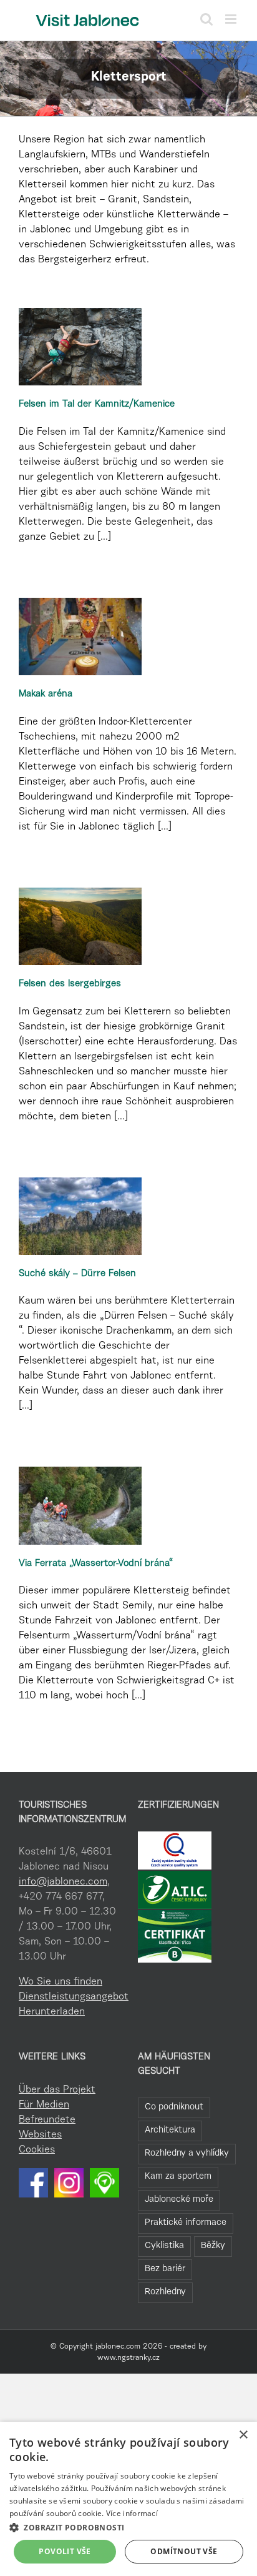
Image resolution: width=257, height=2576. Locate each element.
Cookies (37, 2150)
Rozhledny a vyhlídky (187, 2153)
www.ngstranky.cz (128, 2358)
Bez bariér (165, 2269)
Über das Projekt (57, 2090)
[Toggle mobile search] (206, 19)
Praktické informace (186, 2223)
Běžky (213, 2246)
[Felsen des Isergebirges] (80, 926)
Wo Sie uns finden (61, 1982)
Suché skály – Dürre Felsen (77, 1274)
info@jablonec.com (63, 1882)
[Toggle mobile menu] (232, 19)
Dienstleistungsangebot (69, 1997)
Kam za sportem (178, 2177)
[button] (128, 2527)
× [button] (243, 2435)
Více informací (132, 2513)
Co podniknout (174, 2107)
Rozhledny (165, 2292)
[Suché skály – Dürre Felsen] (80, 1216)
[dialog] (128, 2499)
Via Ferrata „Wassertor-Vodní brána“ (96, 1564)
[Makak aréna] (80, 637)
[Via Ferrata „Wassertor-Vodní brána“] (80, 1505)
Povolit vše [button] (65, 2551)
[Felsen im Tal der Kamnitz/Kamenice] (80, 347)
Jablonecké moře (179, 2200)
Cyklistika (164, 2246)
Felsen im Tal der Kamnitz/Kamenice (97, 404)
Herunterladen (52, 2012)
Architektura (170, 2130)
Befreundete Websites (47, 2128)
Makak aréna (46, 694)
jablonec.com (118, 2347)
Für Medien (44, 2105)
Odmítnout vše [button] (184, 2551)
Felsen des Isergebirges (70, 984)
